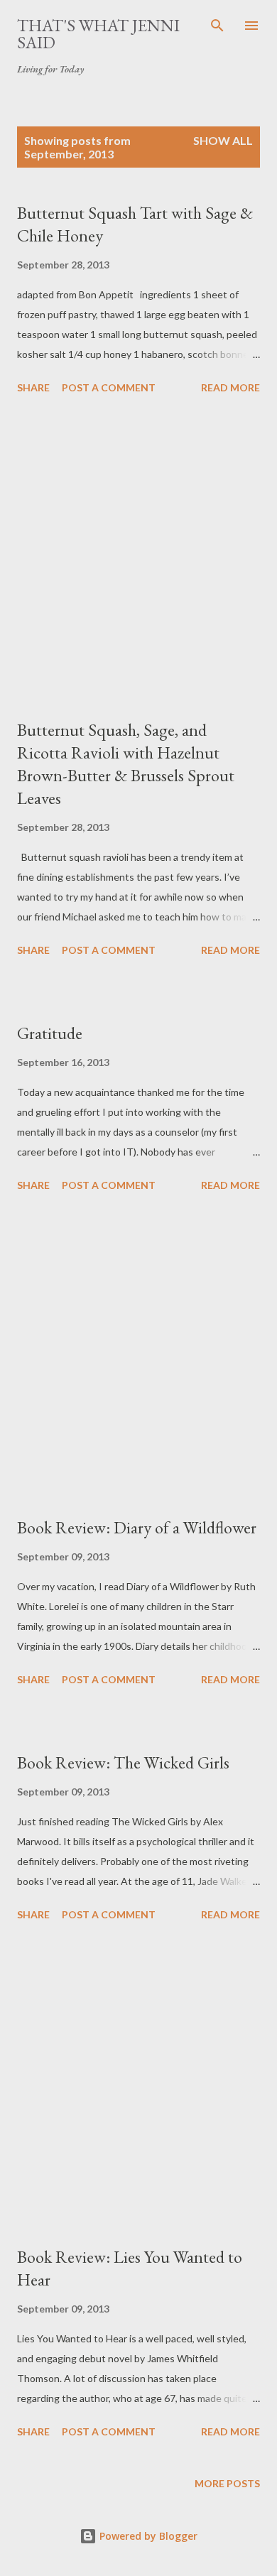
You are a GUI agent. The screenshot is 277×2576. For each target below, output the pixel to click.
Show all (223, 140)
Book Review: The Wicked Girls (123, 1762)
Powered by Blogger (147, 2536)
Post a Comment (109, 387)
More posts (227, 2483)
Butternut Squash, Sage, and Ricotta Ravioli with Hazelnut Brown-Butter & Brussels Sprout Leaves (126, 764)
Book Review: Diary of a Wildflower (137, 1527)
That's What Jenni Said (98, 34)
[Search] (217, 26)
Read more (230, 387)
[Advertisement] (138, 559)
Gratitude (50, 1033)
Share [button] (33, 387)
